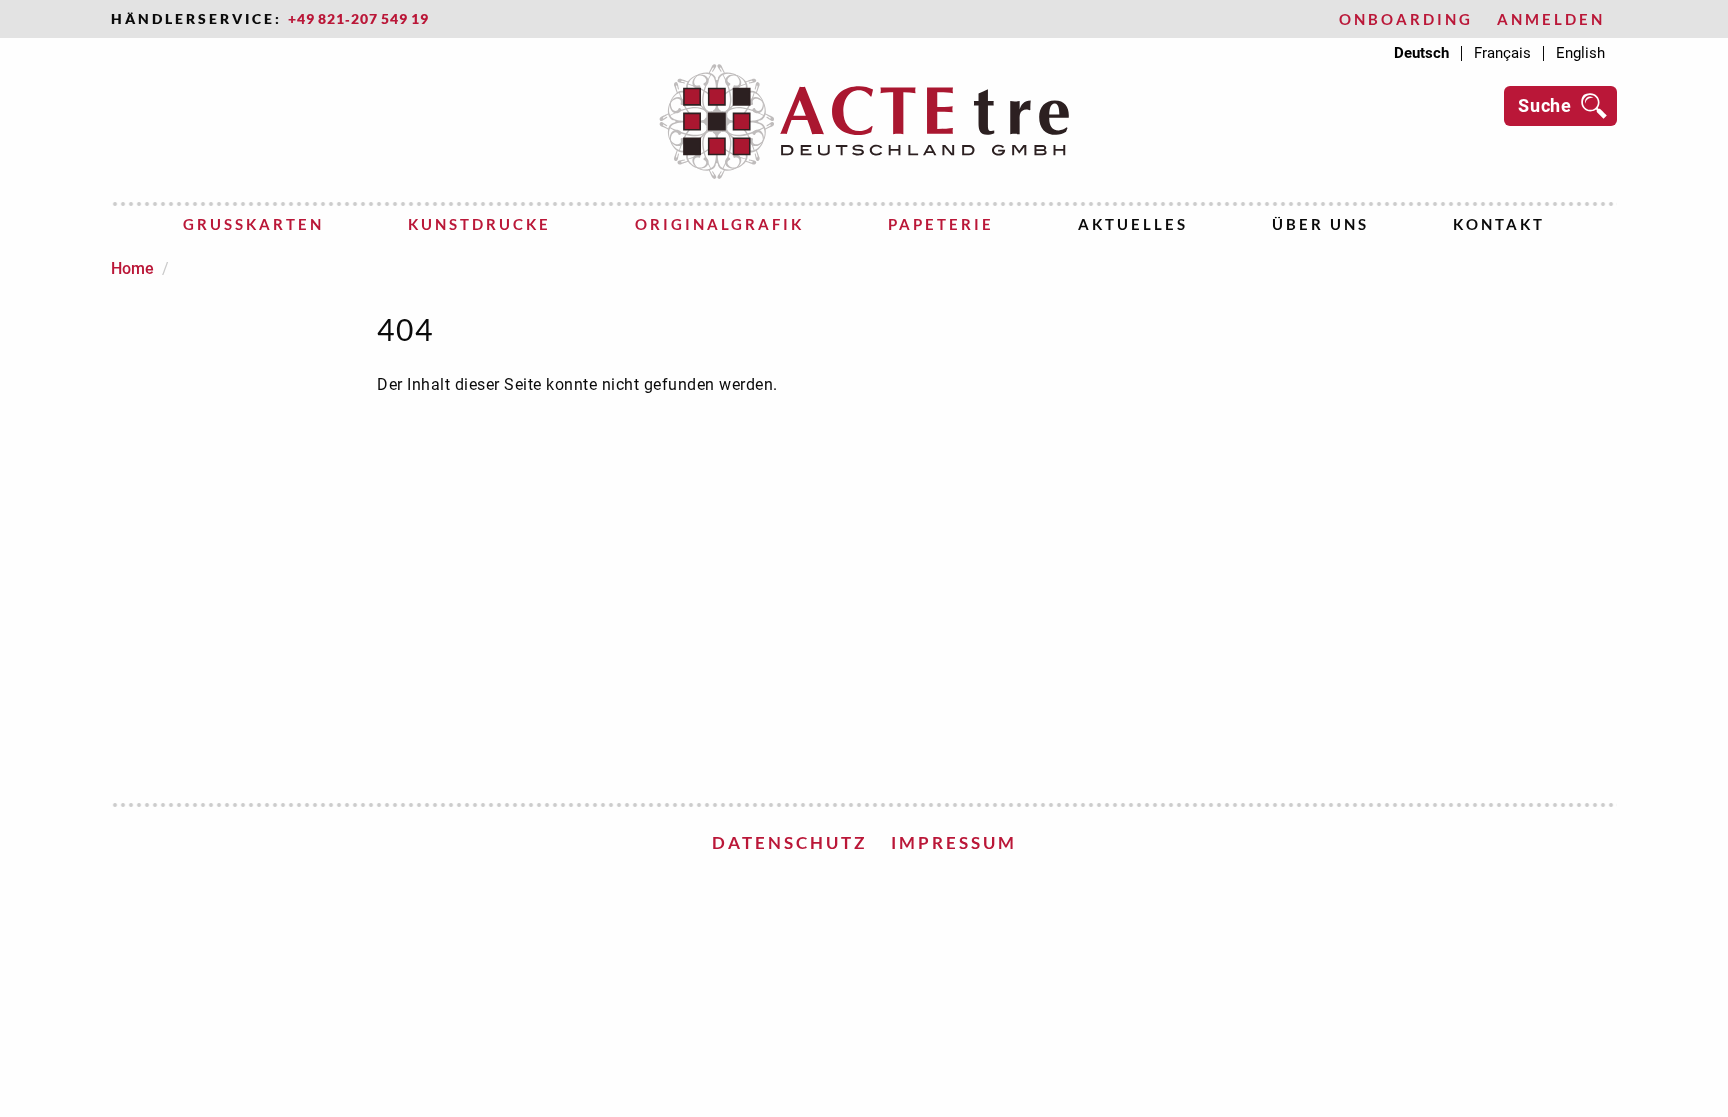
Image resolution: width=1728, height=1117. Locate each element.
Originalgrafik (719, 224)
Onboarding (1406, 19)
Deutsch (1421, 53)
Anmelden (1551, 19)
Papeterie (941, 224)
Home (132, 268)
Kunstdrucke (479, 224)
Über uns (1320, 224)
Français (1502, 53)
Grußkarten (253, 224)
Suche (1545, 105)
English (1580, 53)
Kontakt (1499, 224)
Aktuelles (1133, 224)
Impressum (954, 842)
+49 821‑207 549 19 (358, 19)
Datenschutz (789, 842)
